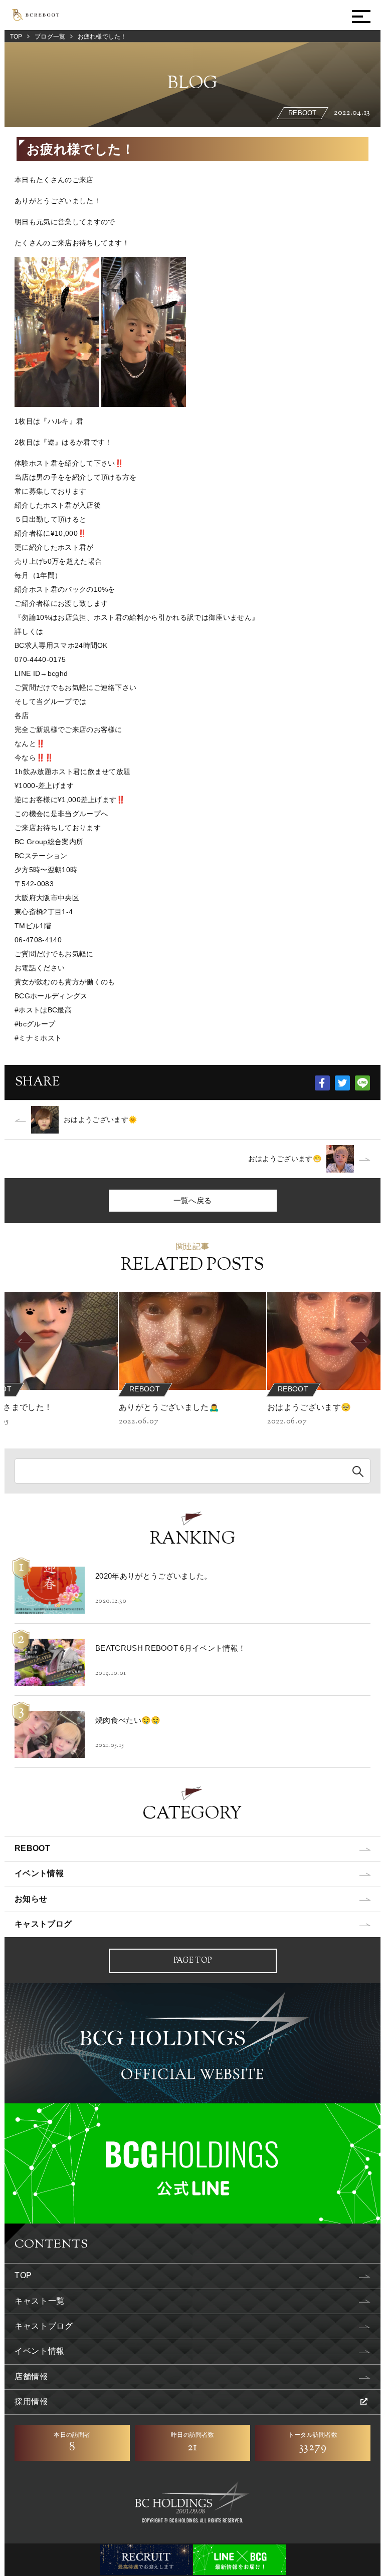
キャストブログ (43, 1924)
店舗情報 (31, 2376)
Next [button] (377, 1342)
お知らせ (31, 1899)
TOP (16, 37)
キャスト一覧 (40, 2301)
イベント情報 (39, 1873)
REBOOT (32, 1848)
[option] (192, 1360)
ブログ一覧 (50, 37)
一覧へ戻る (193, 1200)
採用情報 (31, 2402)
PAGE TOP (192, 1961)
